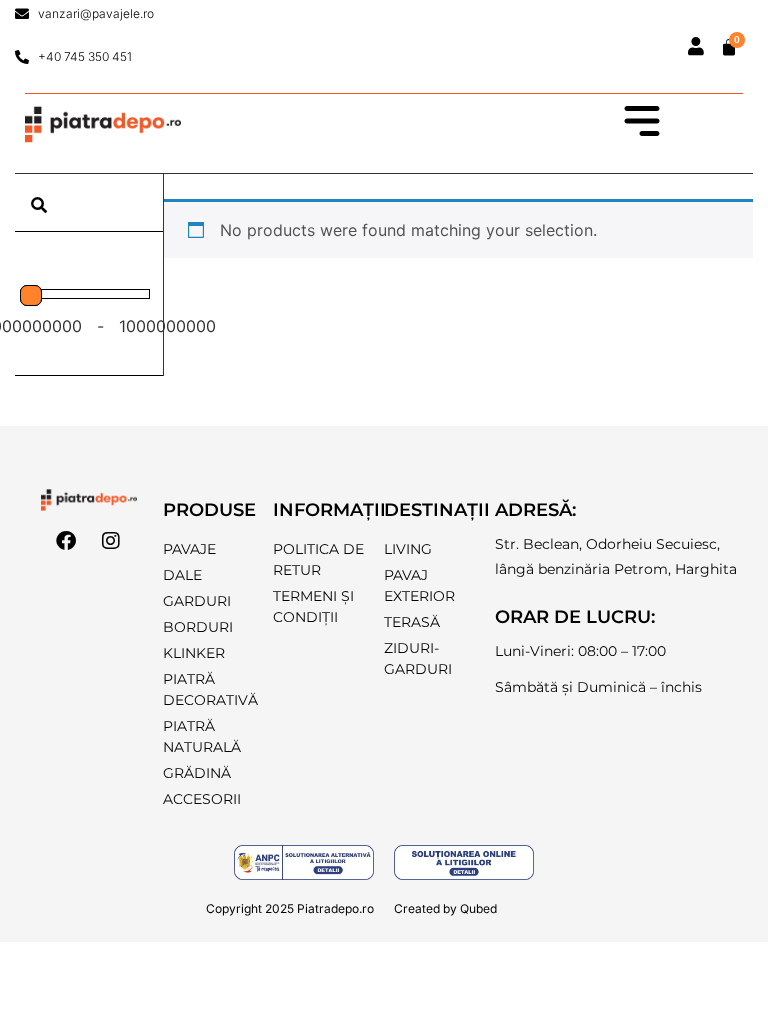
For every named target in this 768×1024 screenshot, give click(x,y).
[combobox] (89, 205)
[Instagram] (111, 541)
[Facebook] (66, 541)
